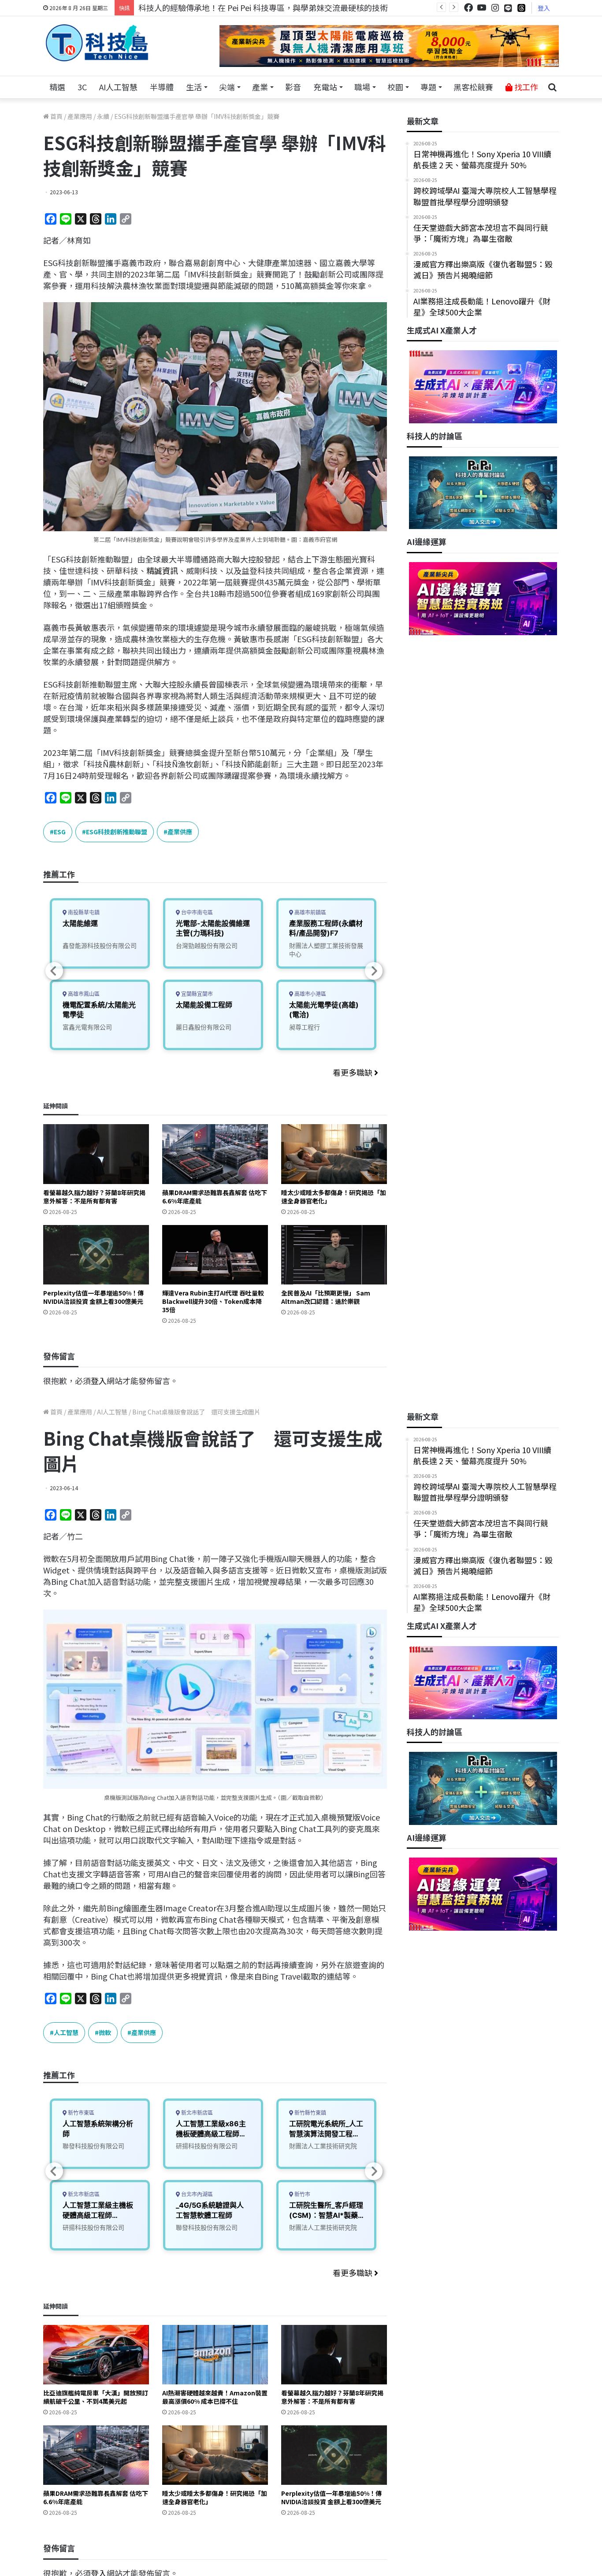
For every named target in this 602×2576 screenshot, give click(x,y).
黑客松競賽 (473, 87)
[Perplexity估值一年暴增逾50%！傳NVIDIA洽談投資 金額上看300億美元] (96, 1255)
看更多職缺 (353, 1072)
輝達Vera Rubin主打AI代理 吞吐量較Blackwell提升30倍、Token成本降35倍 (213, 1301)
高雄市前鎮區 (310, 912)
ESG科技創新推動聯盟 (117, 832)
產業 (260, 87)
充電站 (325, 87)
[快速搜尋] (552, 87)
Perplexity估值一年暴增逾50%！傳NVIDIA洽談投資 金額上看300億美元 (93, 1297)
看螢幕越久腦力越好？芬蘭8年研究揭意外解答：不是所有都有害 (94, 1197)
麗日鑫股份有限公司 (204, 1027)
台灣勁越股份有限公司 (207, 946)
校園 (395, 87)
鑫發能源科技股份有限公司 (100, 946)
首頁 (56, 116)
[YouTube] (482, 8)
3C (82, 87)
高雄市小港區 (310, 994)
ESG (60, 832)
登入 (544, 8)
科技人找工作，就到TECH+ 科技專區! (205, 7)
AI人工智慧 (118, 87)
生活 (194, 87)
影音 (293, 87)
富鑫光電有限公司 (87, 1027)
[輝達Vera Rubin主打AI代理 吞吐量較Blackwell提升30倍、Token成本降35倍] (215, 1255)
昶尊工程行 (305, 1027)
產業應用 (80, 116)
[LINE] (508, 8)
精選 (57, 87)
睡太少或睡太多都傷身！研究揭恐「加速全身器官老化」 (334, 1197)
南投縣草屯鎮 (83, 912)
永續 (103, 116)
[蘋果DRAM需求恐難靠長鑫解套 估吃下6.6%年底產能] (215, 1154)
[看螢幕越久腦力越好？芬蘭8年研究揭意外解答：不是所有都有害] (96, 1154)
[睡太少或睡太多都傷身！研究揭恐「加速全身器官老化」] (334, 1154)
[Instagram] (495, 8)
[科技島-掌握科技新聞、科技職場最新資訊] (97, 43)
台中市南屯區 (196, 912)
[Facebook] (468, 8)
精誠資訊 (162, 570)
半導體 (162, 87)
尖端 (227, 87)
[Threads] (521, 8)
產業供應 (180, 832)
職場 (362, 87)
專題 (428, 87)
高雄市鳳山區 (83, 994)
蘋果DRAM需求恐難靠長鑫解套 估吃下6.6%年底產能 (215, 1197)
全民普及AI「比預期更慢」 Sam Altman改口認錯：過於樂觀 (326, 1297)
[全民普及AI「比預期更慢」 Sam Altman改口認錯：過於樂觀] (334, 1255)
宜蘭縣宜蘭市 (196, 994)
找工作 (525, 87)
